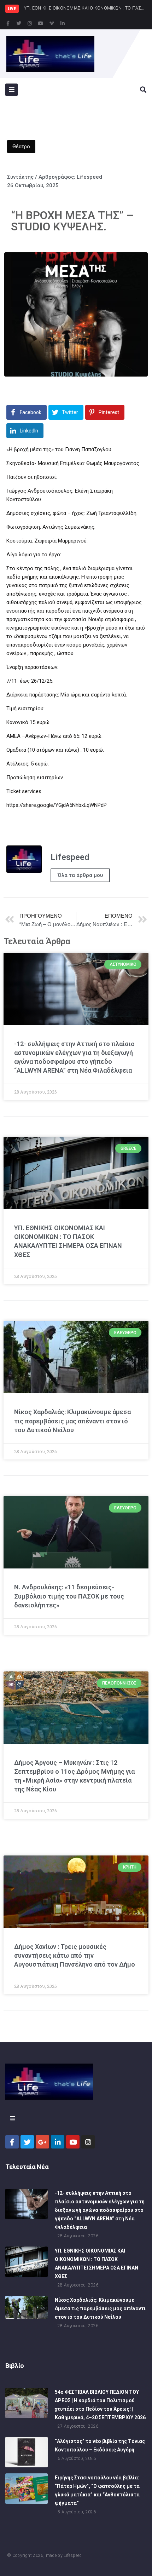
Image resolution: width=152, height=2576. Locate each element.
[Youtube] (41, 23)
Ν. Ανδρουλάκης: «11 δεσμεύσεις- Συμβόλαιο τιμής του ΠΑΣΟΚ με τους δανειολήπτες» (69, 1596)
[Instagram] (30, 23)
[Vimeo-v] (52, 23)
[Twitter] (19, 23)
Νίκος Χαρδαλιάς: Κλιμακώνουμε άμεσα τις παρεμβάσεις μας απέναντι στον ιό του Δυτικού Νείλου (72, 1421)
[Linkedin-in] (63, 23)
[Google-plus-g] (42, 2142)
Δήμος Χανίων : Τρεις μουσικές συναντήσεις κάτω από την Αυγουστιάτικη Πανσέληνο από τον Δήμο (75, 1955)
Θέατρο (21, 147)
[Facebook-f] (8, 23)
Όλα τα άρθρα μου (80, 875)
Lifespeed (73, 2555)
